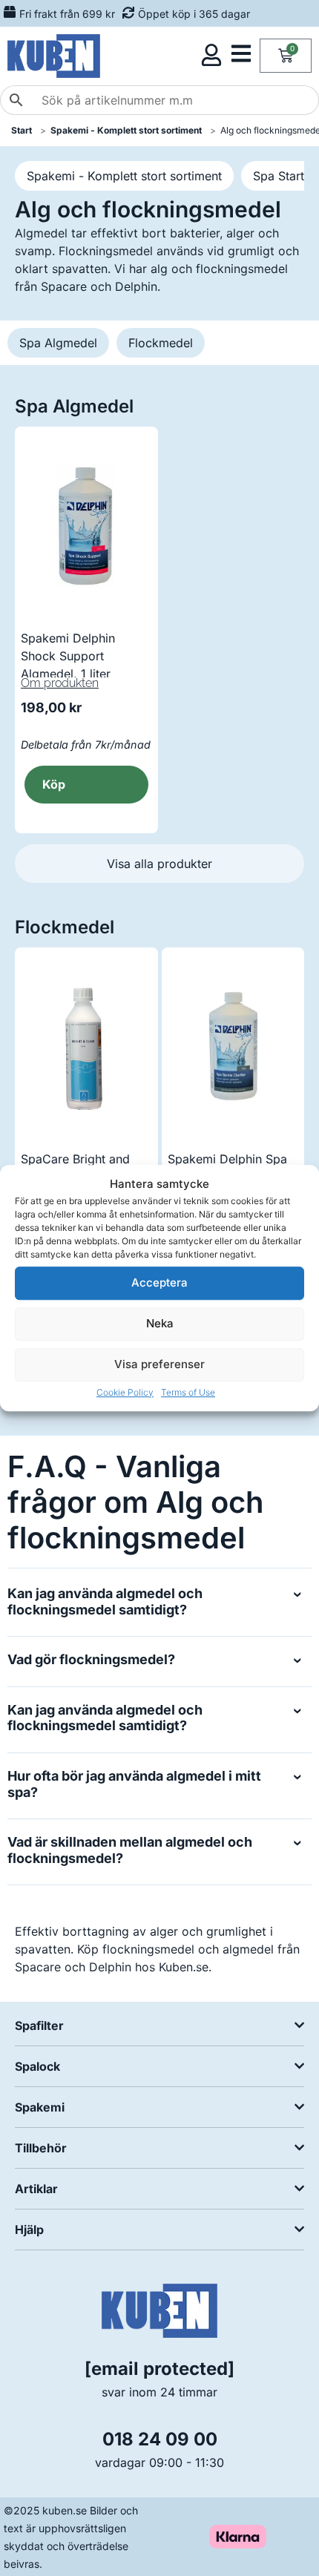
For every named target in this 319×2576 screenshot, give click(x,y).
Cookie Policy (125, 1392)
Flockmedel (161, 343)
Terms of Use (188, 1392)
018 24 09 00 (160, 2439)
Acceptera (159, 1282)
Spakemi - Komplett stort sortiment (124, 176)
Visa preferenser (159, 1364)
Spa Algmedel (58, 343)
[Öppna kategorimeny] (241, 53)
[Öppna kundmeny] (211, 55)
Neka (160, 1323)
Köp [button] (54, 784)
